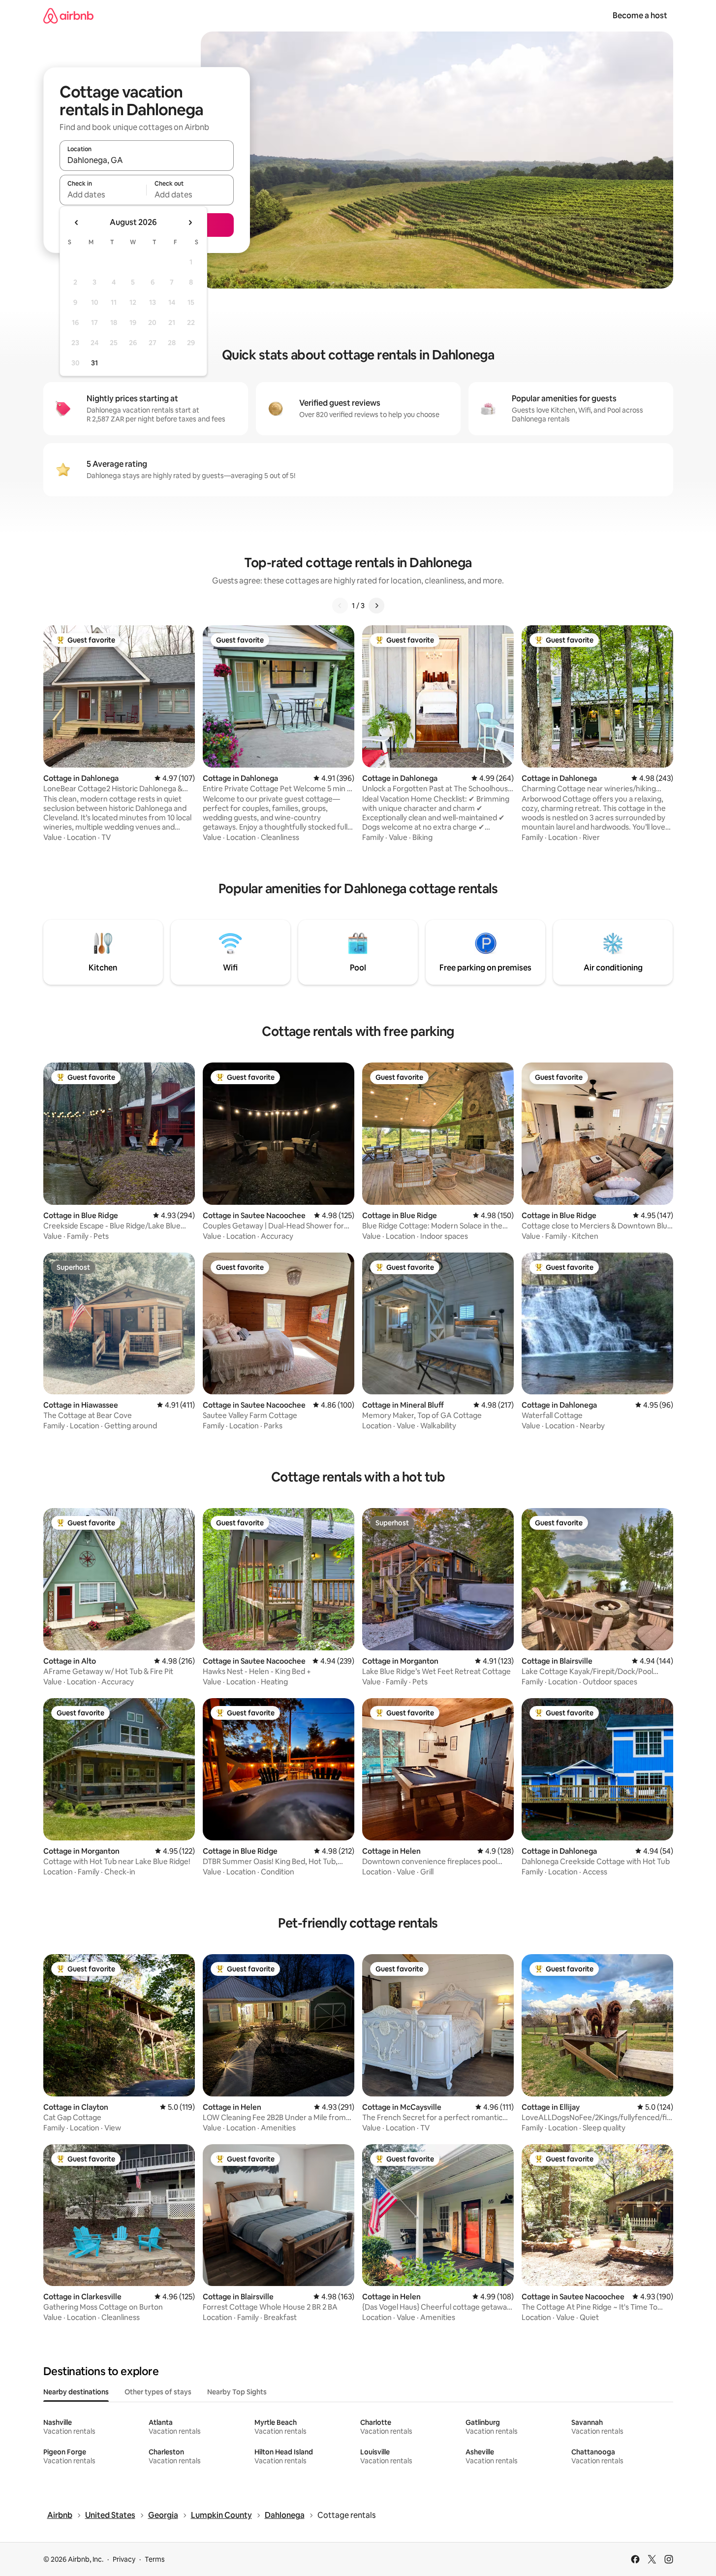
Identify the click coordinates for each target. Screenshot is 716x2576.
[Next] (376, 606)
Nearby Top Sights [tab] (237, 2392)
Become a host (640, 16)
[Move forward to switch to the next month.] (190, 223)
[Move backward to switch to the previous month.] (77, 223)
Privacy (124, 2559)
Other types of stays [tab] (158, 2392)
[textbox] (103, 194)
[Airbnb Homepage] (68, 16)
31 (94, 363)
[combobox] (147, 160)
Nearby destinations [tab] (76, 2392)
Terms (155, 2559)
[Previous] (340, 606)
